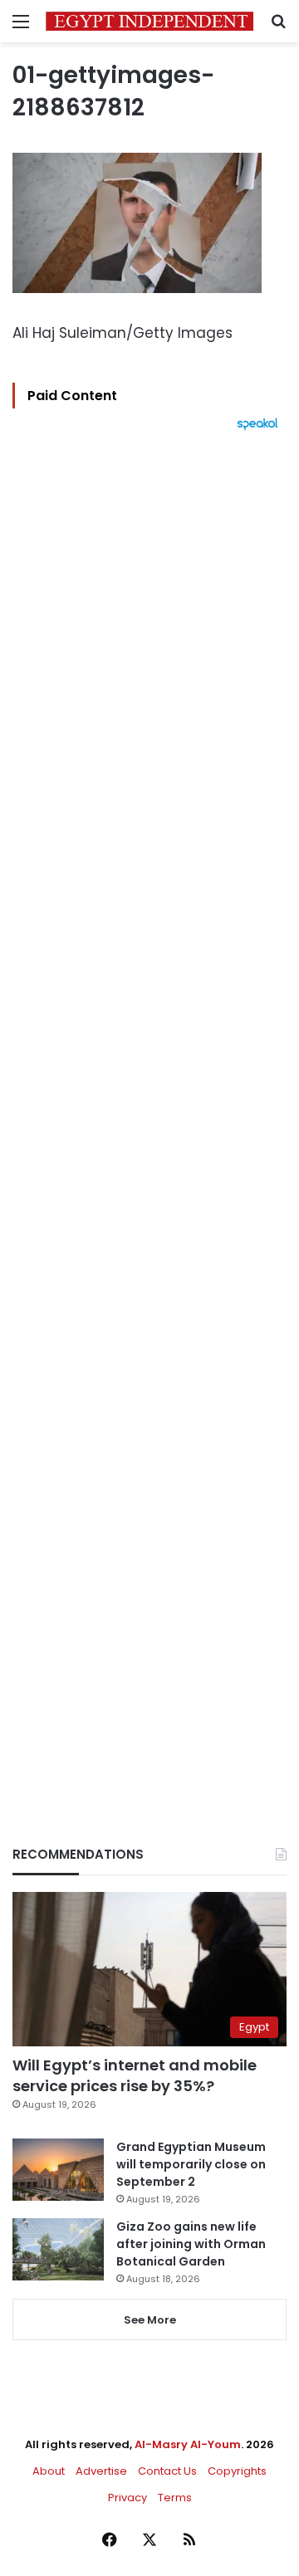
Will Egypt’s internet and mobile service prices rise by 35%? (135, 2075)
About (49, 2471)
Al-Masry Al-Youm (188, 2444)
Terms (175, 2498)
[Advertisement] (149, 1110)
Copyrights (237, 2471)
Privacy (127, 2498)
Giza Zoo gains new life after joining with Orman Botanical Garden (191, 2244)
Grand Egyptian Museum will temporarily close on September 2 (191, 2164)
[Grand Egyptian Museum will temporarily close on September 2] (58, 2170)
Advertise (101, 2471)
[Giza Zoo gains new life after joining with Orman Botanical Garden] (58, 2249)
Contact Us (167, 2471)
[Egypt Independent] (149, 21)
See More (150, 2320)
